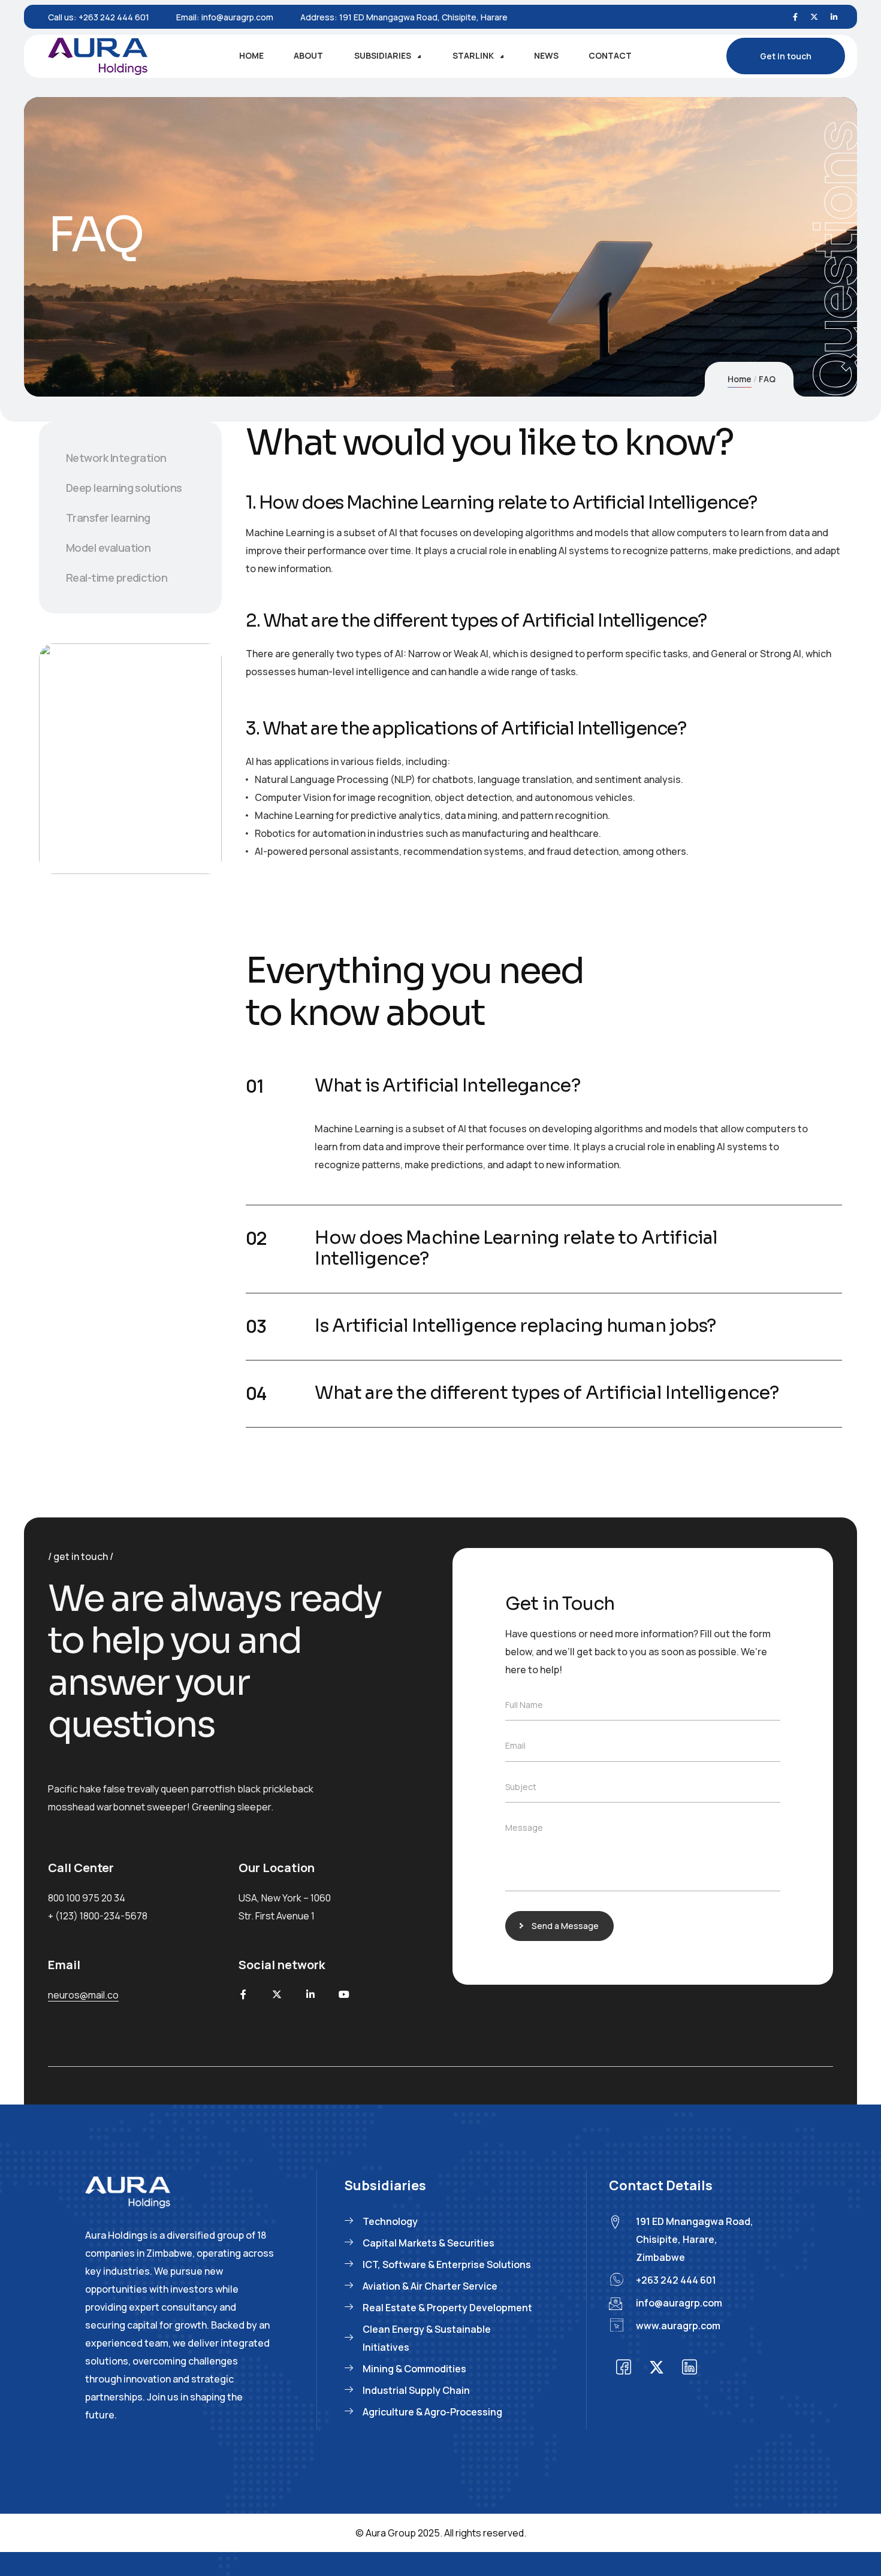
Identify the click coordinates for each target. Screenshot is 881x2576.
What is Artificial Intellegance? (447, 1086)
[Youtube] (344, 1994)
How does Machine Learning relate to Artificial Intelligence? (516, 1248)
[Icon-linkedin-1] (690, 2368)
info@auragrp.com (237, 17)
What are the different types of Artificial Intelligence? (547, 1393)
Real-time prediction (117, 578)
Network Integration (116, 458)
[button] (544, 1086)
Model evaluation (108, 548)
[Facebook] (795, 17)
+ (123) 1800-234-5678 (98, 1916)
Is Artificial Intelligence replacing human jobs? (515, 1326)
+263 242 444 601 (114, 17)
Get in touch (786, 56)
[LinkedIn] (834, 17)
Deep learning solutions (124, 488)
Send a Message (565, 1926)
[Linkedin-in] (310, 1994)
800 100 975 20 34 (87, 1898)
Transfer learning (108, 518)
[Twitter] (814, 17)
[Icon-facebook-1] (624, 2368)
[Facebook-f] (243, 1994)
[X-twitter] (277, 1994)
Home (740, 379)
